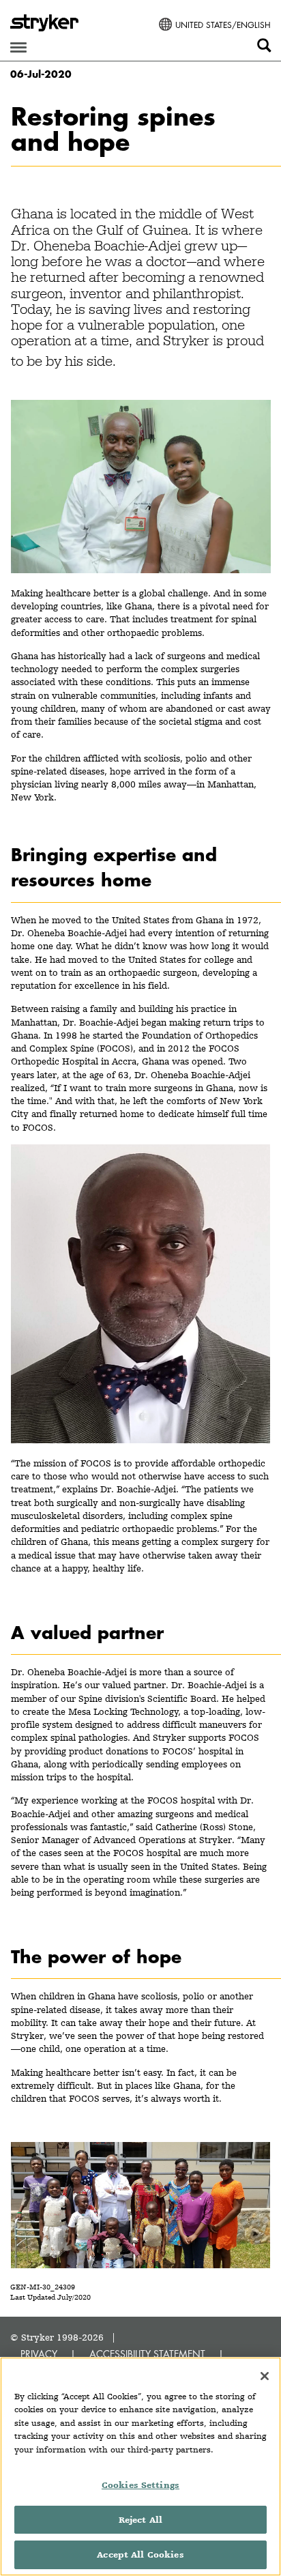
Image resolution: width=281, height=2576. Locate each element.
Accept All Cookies (140, 2555)
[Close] (265, 2376)
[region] (140, 2466)
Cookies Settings (140, 2485)
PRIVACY (39, 2354)
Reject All (140, 2520)
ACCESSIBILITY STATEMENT (147, 2354)
